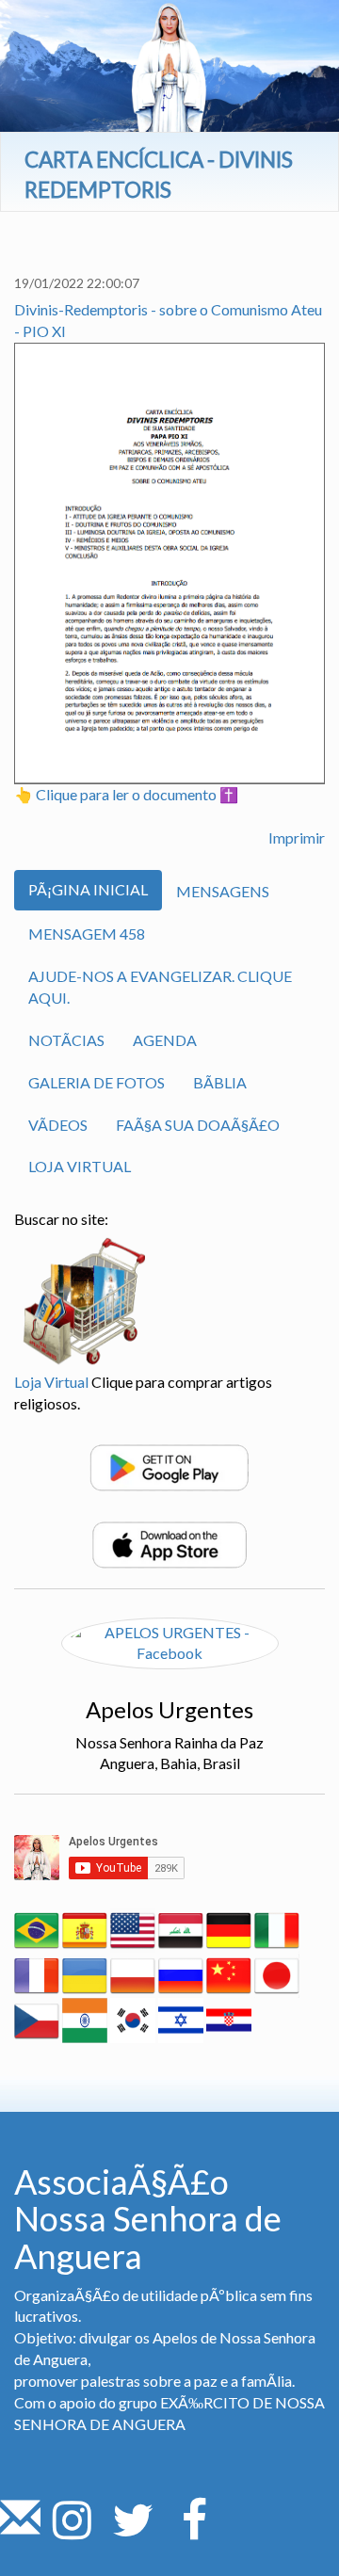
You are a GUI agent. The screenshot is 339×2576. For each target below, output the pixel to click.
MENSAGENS (223, 891)
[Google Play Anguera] (169, 1465)
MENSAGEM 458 (87, 934)
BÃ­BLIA (220, 1082)
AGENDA (165, 1040)
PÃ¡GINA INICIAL (88, 889)
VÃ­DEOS (58, 1125)
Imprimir (297, 837)
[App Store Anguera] (169, 1543)
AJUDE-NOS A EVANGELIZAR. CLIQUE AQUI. (160, 987)
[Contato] (20, 2530)
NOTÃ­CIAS (66, 1040)
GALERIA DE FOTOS (97, 1082)
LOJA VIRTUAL (80, 1166)
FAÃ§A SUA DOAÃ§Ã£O (198, 1125)
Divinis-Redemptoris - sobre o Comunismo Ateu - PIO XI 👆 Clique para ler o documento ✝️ (168, 552)
